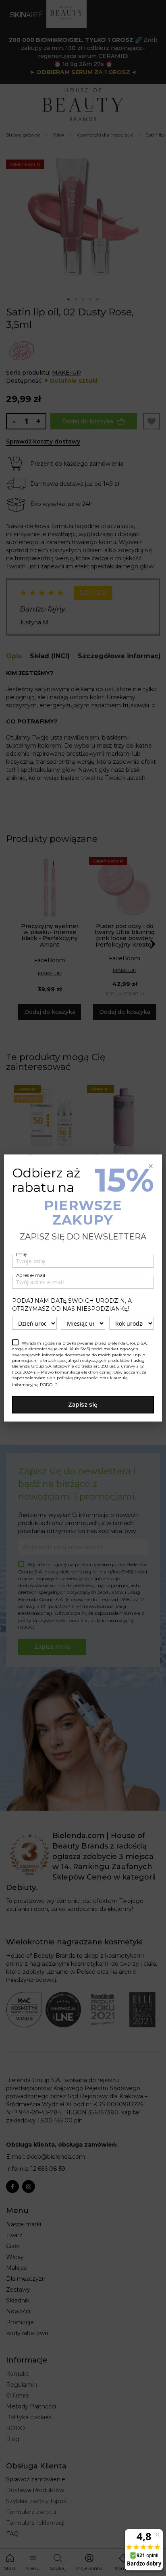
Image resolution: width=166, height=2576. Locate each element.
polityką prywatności (78, 1378)
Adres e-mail (31, 1275)
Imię (21, 1254)
